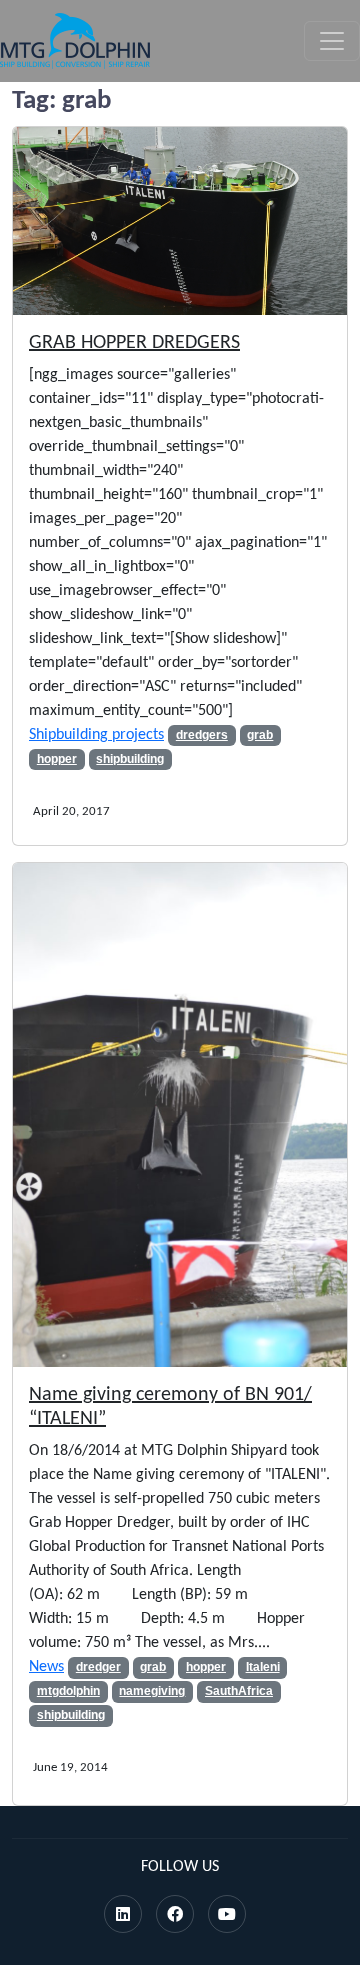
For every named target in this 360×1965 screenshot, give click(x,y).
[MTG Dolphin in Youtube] (227, 1916)
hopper (57, 759)
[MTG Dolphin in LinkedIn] (123, 1916)
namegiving (152, 1691)
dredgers (202, 735)
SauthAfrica (239, 1691)
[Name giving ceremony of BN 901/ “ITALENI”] (180, 1115)
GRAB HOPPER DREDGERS (134, 343)
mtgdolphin (68, 1691)
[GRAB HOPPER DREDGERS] (180, 221)
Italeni (263, 1667)
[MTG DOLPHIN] (75, 41)
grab (260, 735)
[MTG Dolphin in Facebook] (175, 1916)
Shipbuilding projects (96, 735)
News (46, 1667)
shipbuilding (130, 759)
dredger (98, 1667)
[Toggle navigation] (332, 41)
